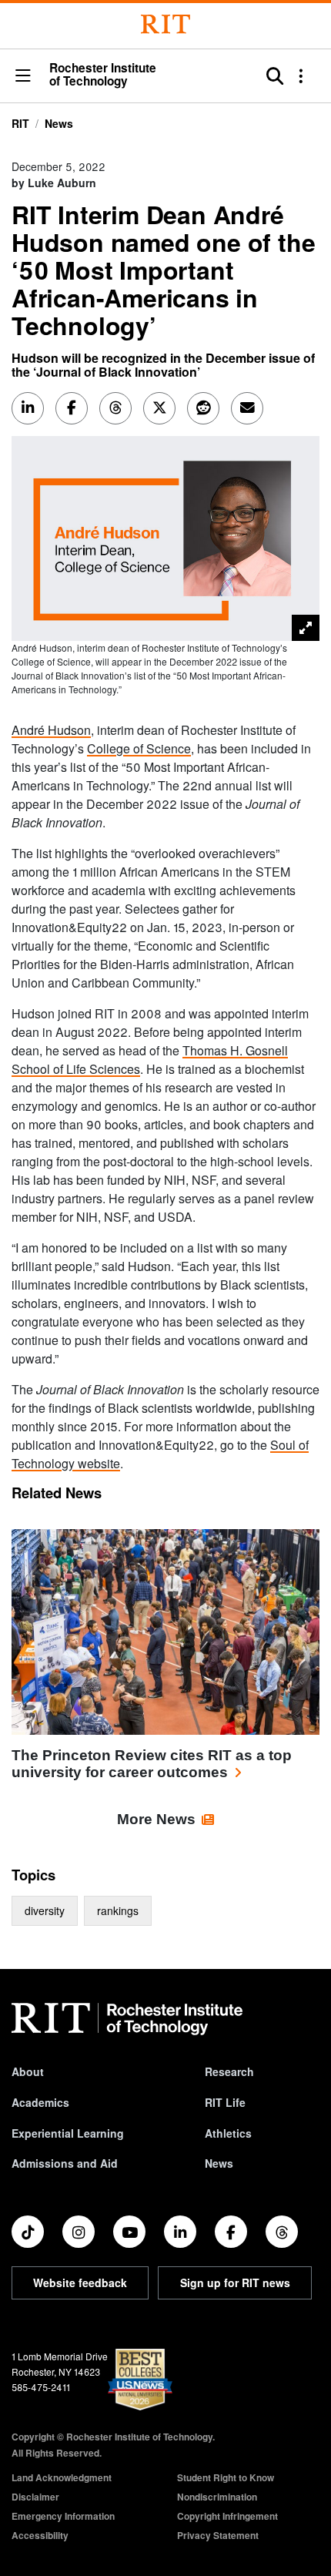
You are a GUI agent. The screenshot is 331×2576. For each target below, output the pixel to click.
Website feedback (80, 2283)
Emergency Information (63, 2516)
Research (229, 2071)
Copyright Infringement (227, 2516)
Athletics (228, 2133)
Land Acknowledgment (62, 2477)
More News (156, 1819)
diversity (45, 1910)
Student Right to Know (226, 2477)
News (59, 123)
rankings (118, 1910)
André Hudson (51, 730)
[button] (23, 77)
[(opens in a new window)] (28, 2232)
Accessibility (40, 2535)
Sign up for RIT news (235, 2283)
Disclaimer (35, 2497)
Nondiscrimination (217, 2497)
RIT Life (225, 2102)
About (28, 2071)
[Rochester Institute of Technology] (165, 24)
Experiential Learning (68, 2133)
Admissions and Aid (65, 2163)
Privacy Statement (218, 2535)
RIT (20, 123)
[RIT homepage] (127, 2019)
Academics (40, 2102)
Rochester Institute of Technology (103, 75)
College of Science (139, 748)
